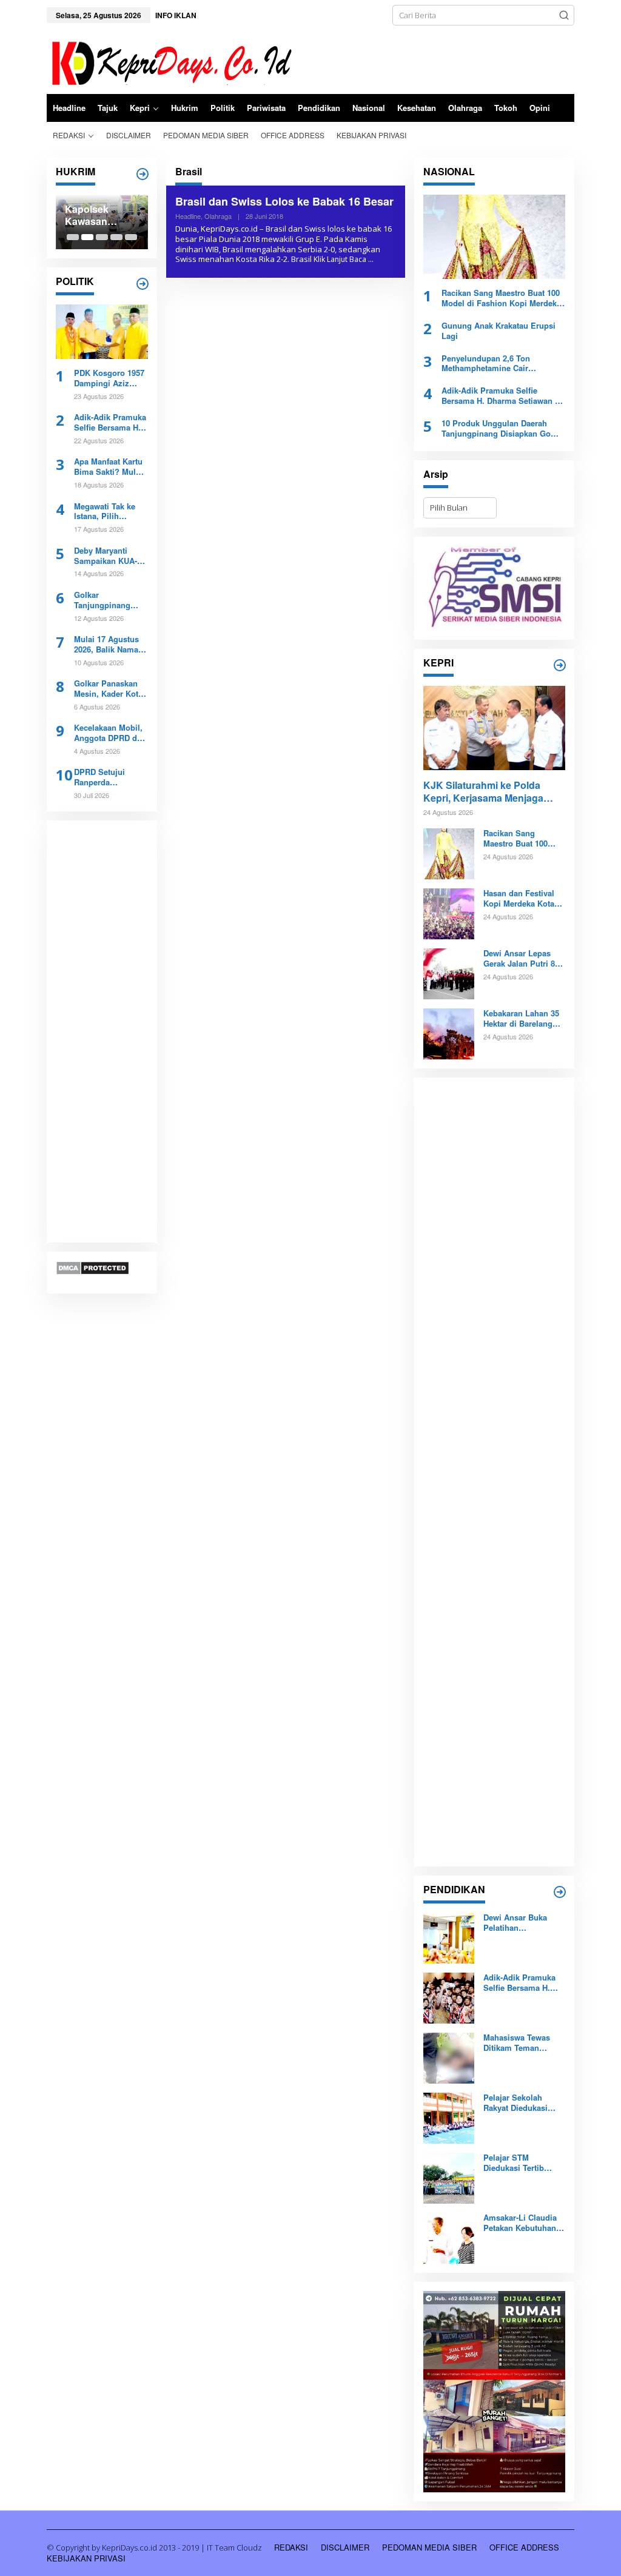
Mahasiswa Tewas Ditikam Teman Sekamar (517, 2043)
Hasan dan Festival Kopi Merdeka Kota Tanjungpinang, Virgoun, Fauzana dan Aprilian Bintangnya (519, 899)
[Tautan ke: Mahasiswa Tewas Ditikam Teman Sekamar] (449, 2058)
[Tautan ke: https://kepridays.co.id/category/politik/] (143, 284)
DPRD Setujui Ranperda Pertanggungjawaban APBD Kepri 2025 (109, 777)
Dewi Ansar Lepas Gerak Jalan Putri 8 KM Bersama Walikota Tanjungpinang (524, 959)
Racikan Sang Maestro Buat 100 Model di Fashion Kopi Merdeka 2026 (501, 298)
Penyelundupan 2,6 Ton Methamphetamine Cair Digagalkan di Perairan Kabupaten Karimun (486, 364)
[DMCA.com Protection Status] (92, 1267)
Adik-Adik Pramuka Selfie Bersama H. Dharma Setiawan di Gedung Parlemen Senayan (110, 423)
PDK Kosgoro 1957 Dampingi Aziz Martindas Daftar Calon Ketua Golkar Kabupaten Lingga (110, 378)
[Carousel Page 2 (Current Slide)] (87, 237)
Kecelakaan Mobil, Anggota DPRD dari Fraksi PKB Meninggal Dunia (110, 733)
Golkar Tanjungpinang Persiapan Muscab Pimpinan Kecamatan (109, 600)
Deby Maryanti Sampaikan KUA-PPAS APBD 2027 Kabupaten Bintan (107, 556)
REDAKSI (291, 2547)
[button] (564, 15)
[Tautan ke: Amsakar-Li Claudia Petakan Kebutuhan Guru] (449, 2238)
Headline (188, 216)
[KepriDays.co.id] (170, 61)
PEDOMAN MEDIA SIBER (429, 2547)
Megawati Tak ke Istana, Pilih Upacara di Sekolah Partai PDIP (110, 512)
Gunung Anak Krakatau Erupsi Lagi (498, 331)
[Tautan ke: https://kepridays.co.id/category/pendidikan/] (560, 1892)
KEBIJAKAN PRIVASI (86, 2558)
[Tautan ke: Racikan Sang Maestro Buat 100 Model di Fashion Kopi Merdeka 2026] (494, 237)
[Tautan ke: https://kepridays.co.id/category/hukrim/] (143, 174)
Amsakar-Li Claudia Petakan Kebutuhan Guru (520, 2223)
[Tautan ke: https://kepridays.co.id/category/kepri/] (560, 665)
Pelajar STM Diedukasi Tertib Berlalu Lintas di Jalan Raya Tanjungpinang (514, 2163)
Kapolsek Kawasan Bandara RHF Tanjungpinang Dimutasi (100, 216)
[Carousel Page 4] (116, 237)
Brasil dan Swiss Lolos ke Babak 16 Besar (284, 201)
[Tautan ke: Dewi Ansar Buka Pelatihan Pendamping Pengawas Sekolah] (449, 1937)
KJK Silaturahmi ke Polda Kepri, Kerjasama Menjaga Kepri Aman (483, 792)
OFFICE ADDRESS (524, 2547)
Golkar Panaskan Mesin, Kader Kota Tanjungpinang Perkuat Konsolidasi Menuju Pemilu (108, 689)
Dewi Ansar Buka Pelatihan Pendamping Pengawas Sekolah (519, 1923)
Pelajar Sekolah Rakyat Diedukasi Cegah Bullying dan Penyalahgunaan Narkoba (520, 2103)
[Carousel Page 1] (73, 237)
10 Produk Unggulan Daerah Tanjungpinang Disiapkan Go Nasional (496, 429)
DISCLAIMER (345, 2547)
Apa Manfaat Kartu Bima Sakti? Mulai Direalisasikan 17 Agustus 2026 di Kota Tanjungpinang (108, 467)
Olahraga (218, 216)
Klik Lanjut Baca (340, 259)
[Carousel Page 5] (131, 237)
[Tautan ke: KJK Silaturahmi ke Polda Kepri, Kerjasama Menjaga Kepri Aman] (494, 728)
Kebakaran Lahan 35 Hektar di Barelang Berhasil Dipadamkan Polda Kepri (523, 1019)
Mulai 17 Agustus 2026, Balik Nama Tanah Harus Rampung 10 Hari (106, 645)
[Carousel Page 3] (102, 237)
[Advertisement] (102, 1032)
